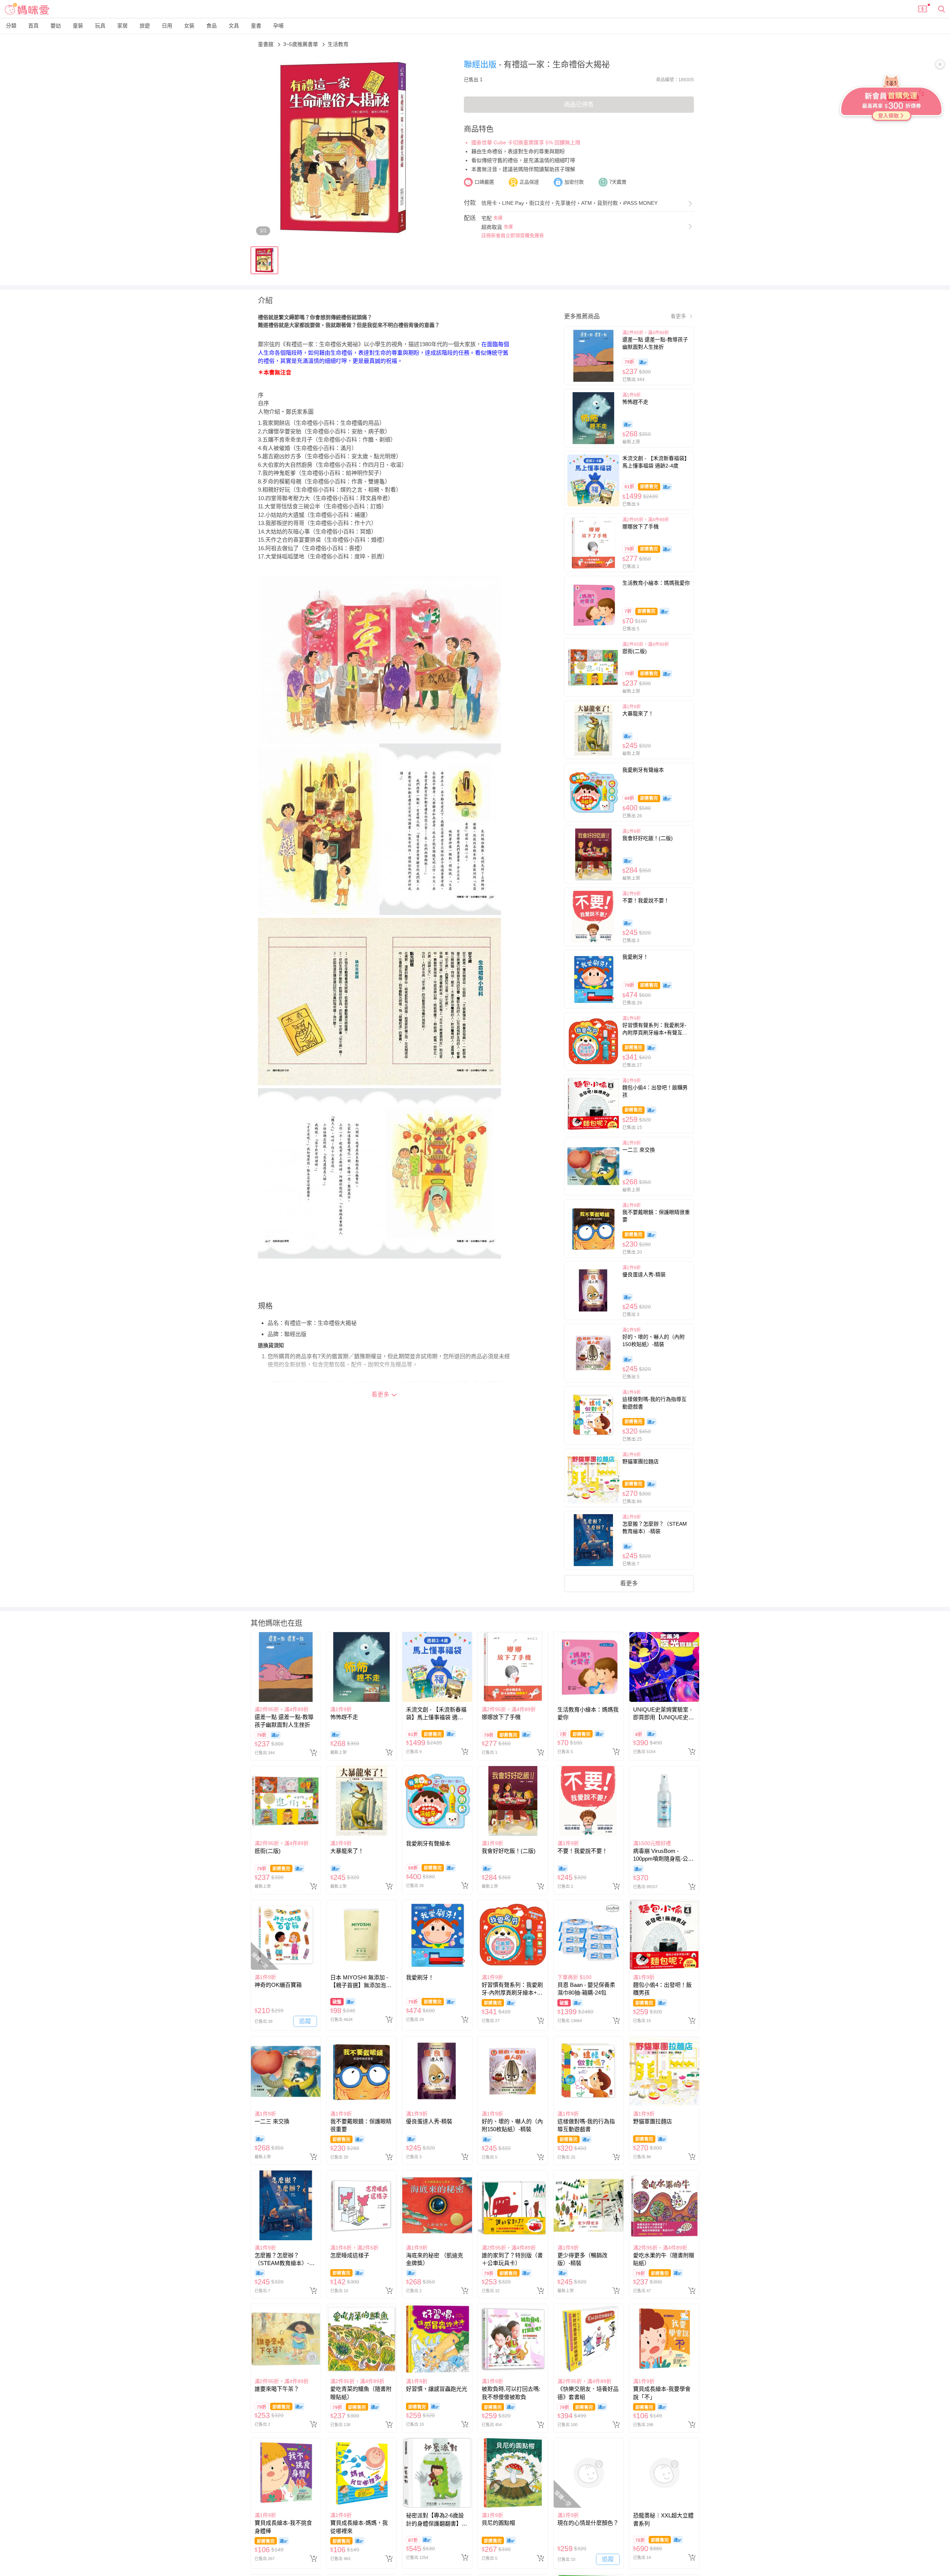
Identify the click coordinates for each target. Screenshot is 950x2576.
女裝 (189, 26)
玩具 (100, 26)
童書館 (266, 44)
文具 (234, 26)
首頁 (33, 26)
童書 (256, 26)
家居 (122, 26)
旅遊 (145, 26)
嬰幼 (56, 26)
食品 (212, 26)
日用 (167, 26)
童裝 (78, 26)
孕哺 (278, 26)
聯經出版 (481, 64)
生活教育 (338, 44)
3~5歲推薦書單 (301, 44)
